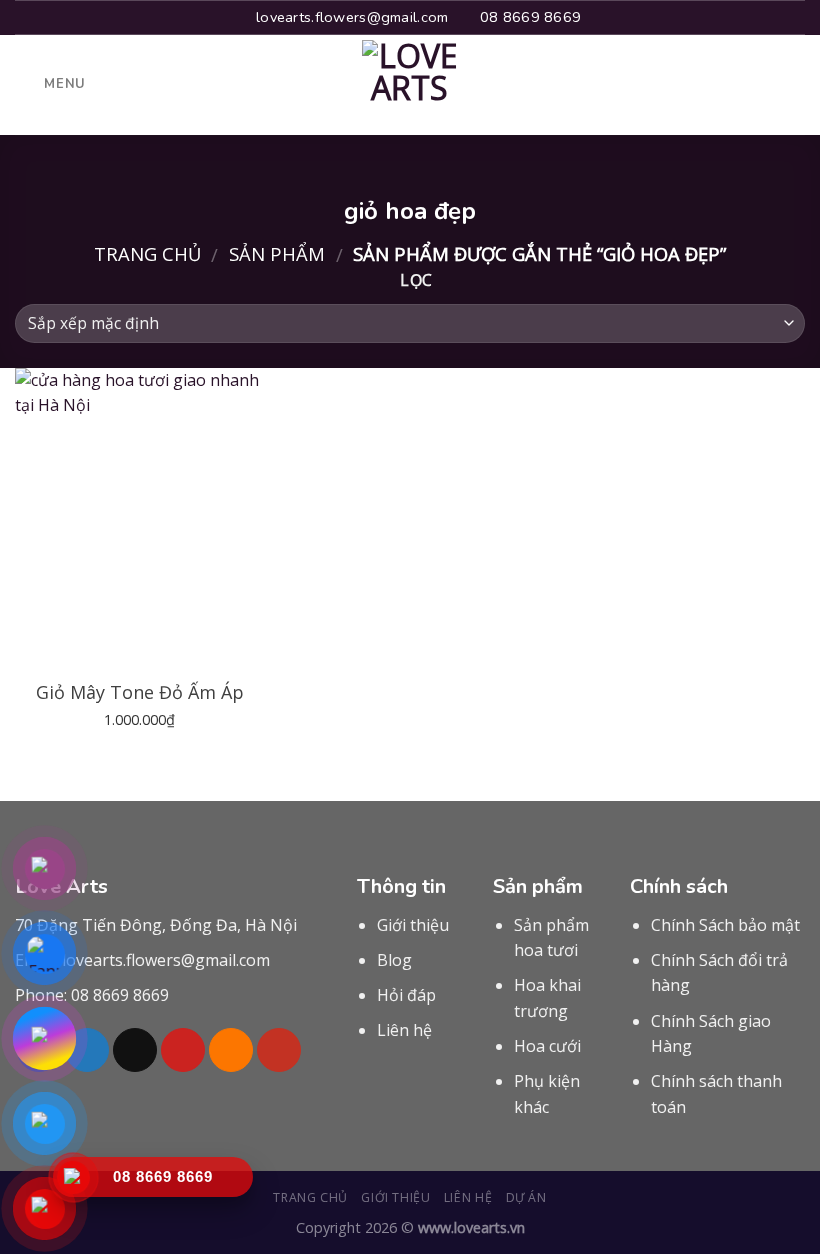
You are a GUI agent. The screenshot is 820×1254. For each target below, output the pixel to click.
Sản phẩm (277, 253)
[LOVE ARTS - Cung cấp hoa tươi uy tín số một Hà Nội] (410, 85)
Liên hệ (404, 1030)
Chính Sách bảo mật (725, 925)
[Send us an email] (135, 1050)
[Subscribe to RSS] (231, 1050)
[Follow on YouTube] (279, 1050)
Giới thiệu (413, 925)
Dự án (526, 1197)
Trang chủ (147, 253)
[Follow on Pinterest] (183, 1050)
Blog (394, 960)
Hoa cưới (547, 1046)
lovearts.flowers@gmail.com (166, 960)
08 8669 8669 (120, 995)
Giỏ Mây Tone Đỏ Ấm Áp (140, 692)
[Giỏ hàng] (795, 85)
